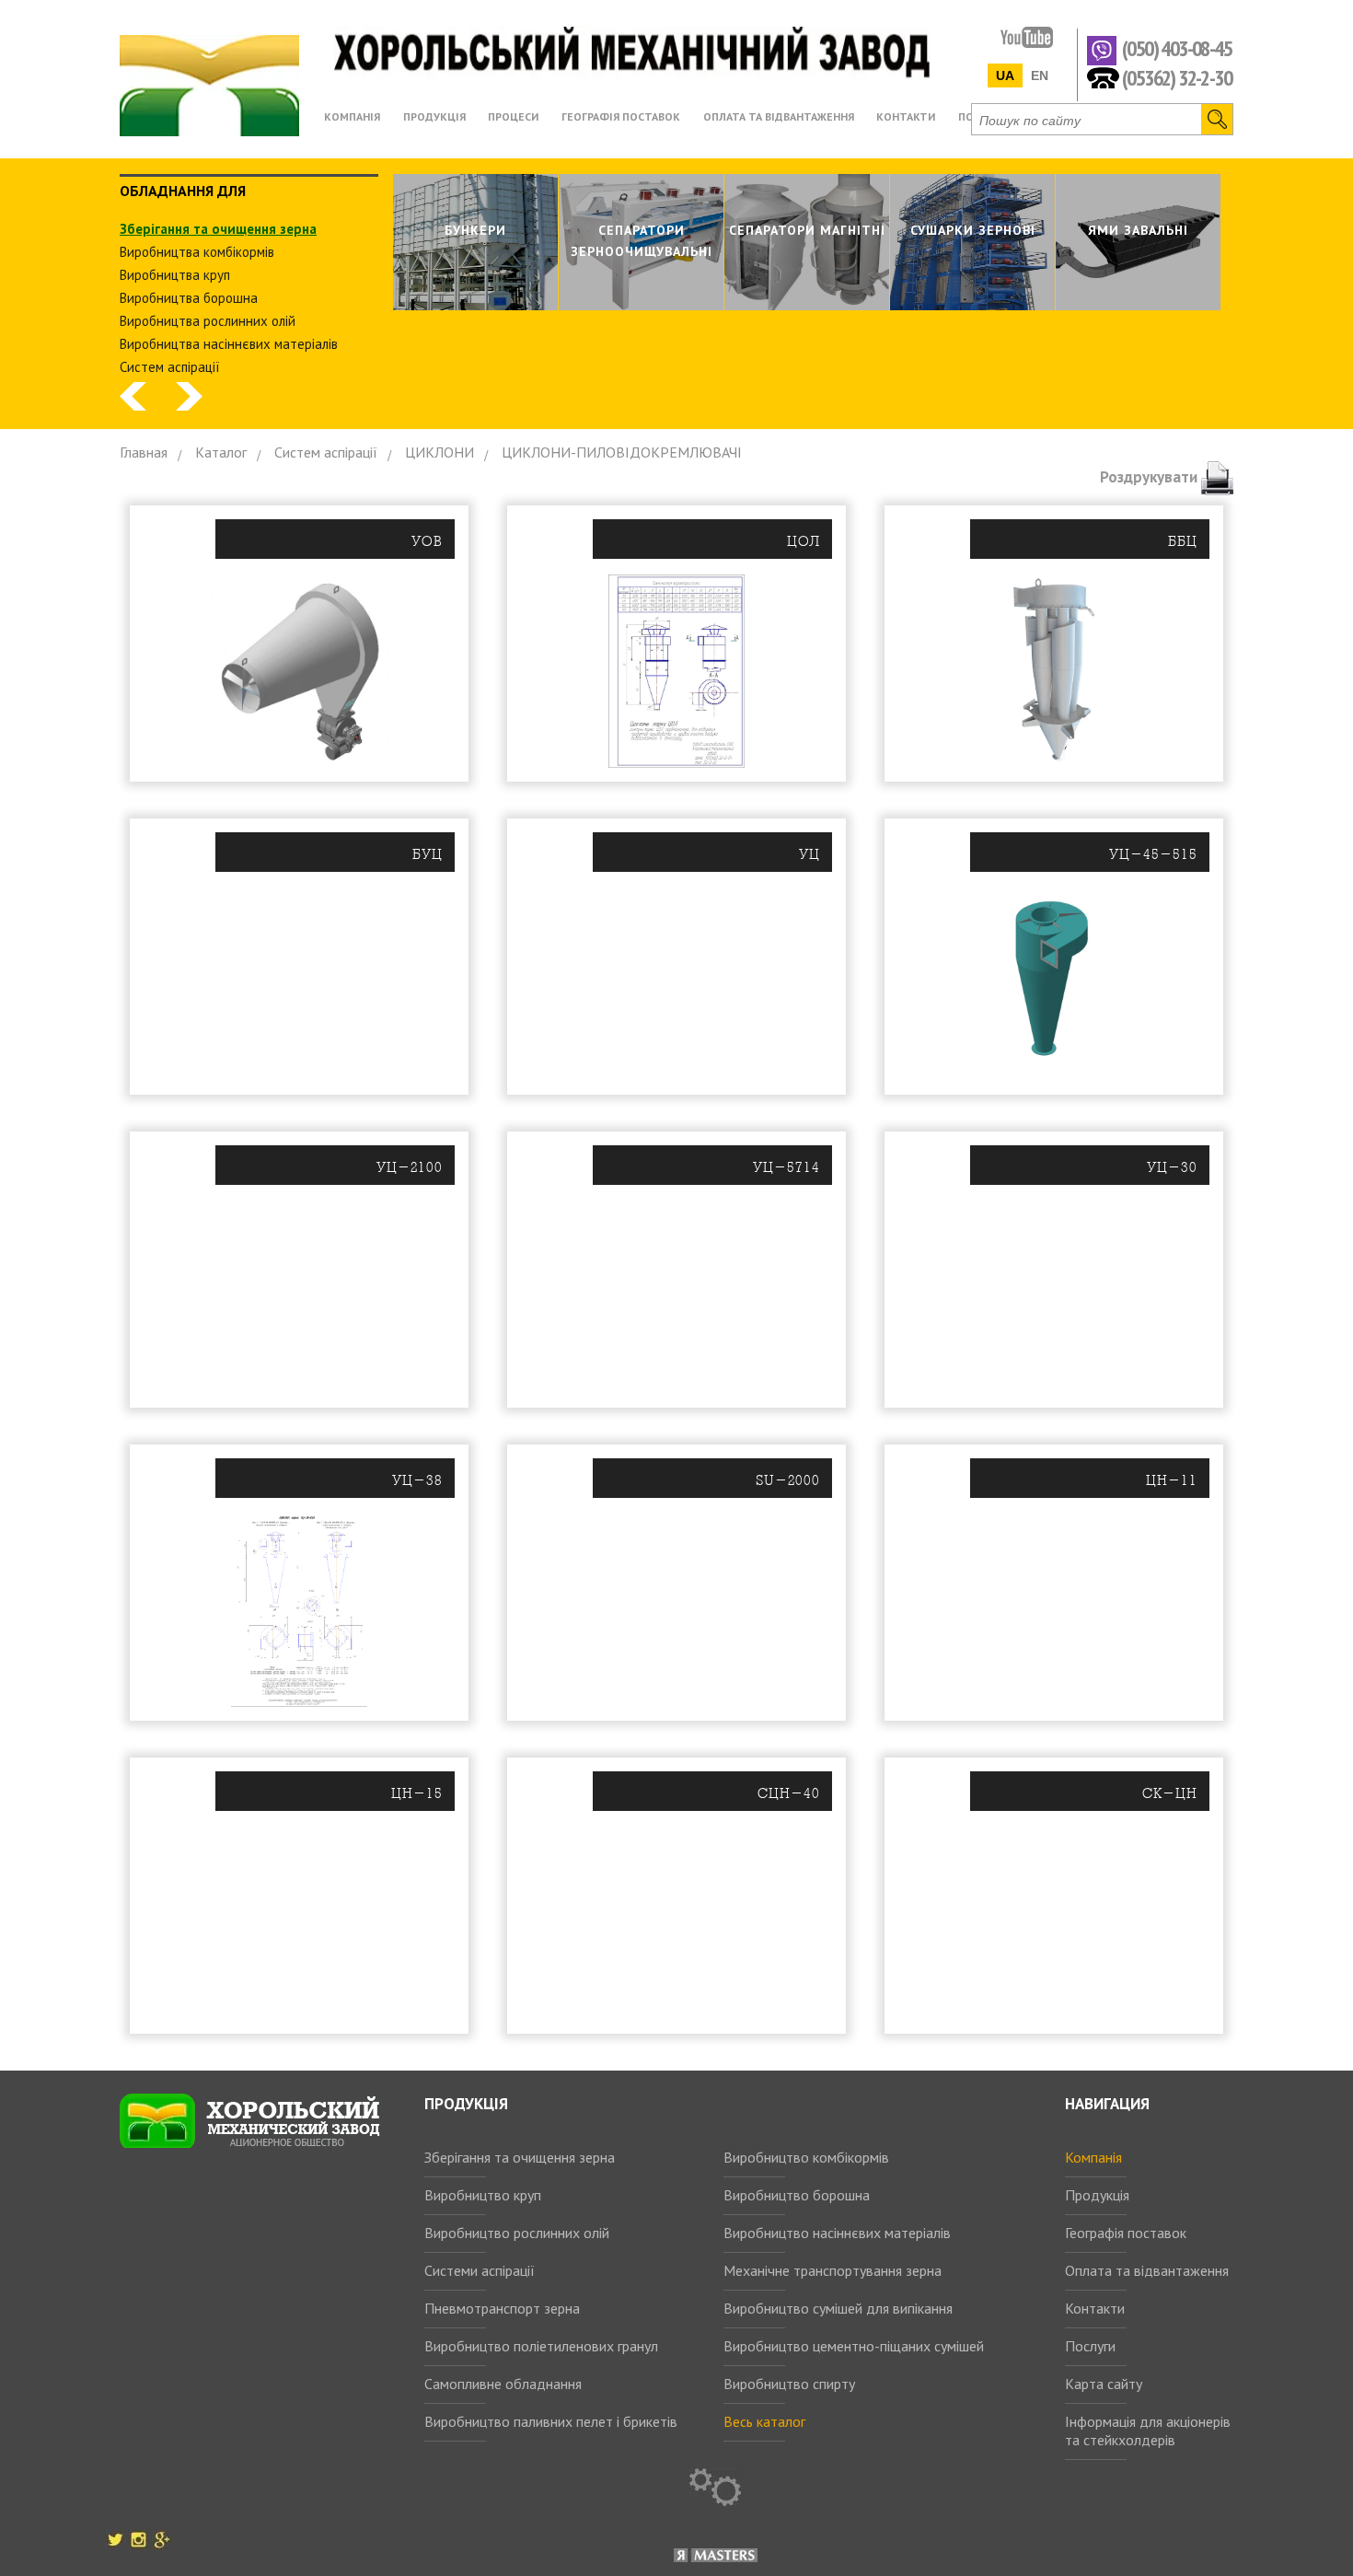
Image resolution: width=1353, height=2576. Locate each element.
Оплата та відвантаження (1147, 2270)
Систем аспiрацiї (170, 367)
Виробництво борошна (797, 2195)
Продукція (1097, 2195)
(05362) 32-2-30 (1177, 77)
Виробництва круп (175, 275)
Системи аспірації (480, 2270)
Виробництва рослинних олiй (208, 321)
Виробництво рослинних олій (517, 2233)
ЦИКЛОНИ (439, 452)
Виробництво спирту (789, 2384)
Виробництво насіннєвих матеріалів (837, 2233)
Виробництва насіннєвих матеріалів (229, 344)
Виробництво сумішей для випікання (838, 2308)
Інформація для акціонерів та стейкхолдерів (1148, 2431)
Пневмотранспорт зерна (502, 2308)
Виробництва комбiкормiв (197, 252)
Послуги (1090, 2346)
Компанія (1093, 2157)
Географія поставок (1126, 2233)
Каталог (221, 452)
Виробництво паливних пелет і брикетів (551, 2421)
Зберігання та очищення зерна (520, 2157)
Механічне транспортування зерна (833, 2270)
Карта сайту (1104, 2384)
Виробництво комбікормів (806, 2157)
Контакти (1095, 2308)
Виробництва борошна (189, 298)
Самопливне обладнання (503, 2384)
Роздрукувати (1151, 477)
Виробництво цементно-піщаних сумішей (854, 2346)
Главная (144, 452)
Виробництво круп (483, 2195)
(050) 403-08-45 (1177, 49)
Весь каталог (764, 2421)
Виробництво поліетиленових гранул (541, 2346)
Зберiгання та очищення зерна (218, 229)
